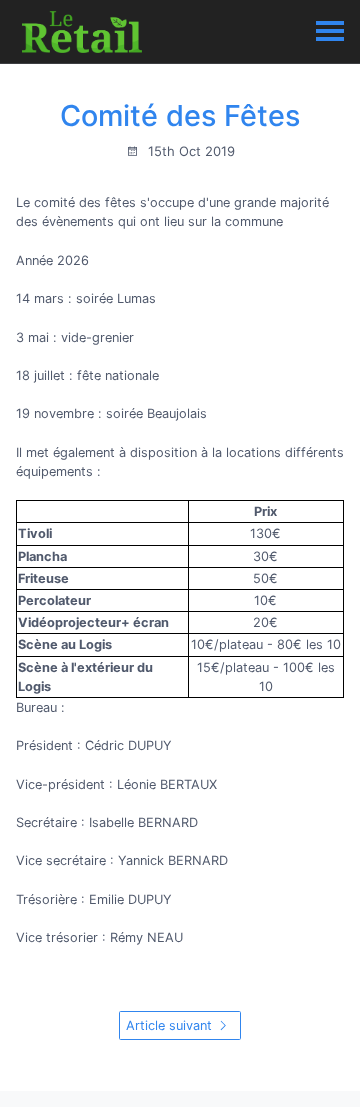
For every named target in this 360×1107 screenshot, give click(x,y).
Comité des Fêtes (180, 115)
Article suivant (171, 1025)
